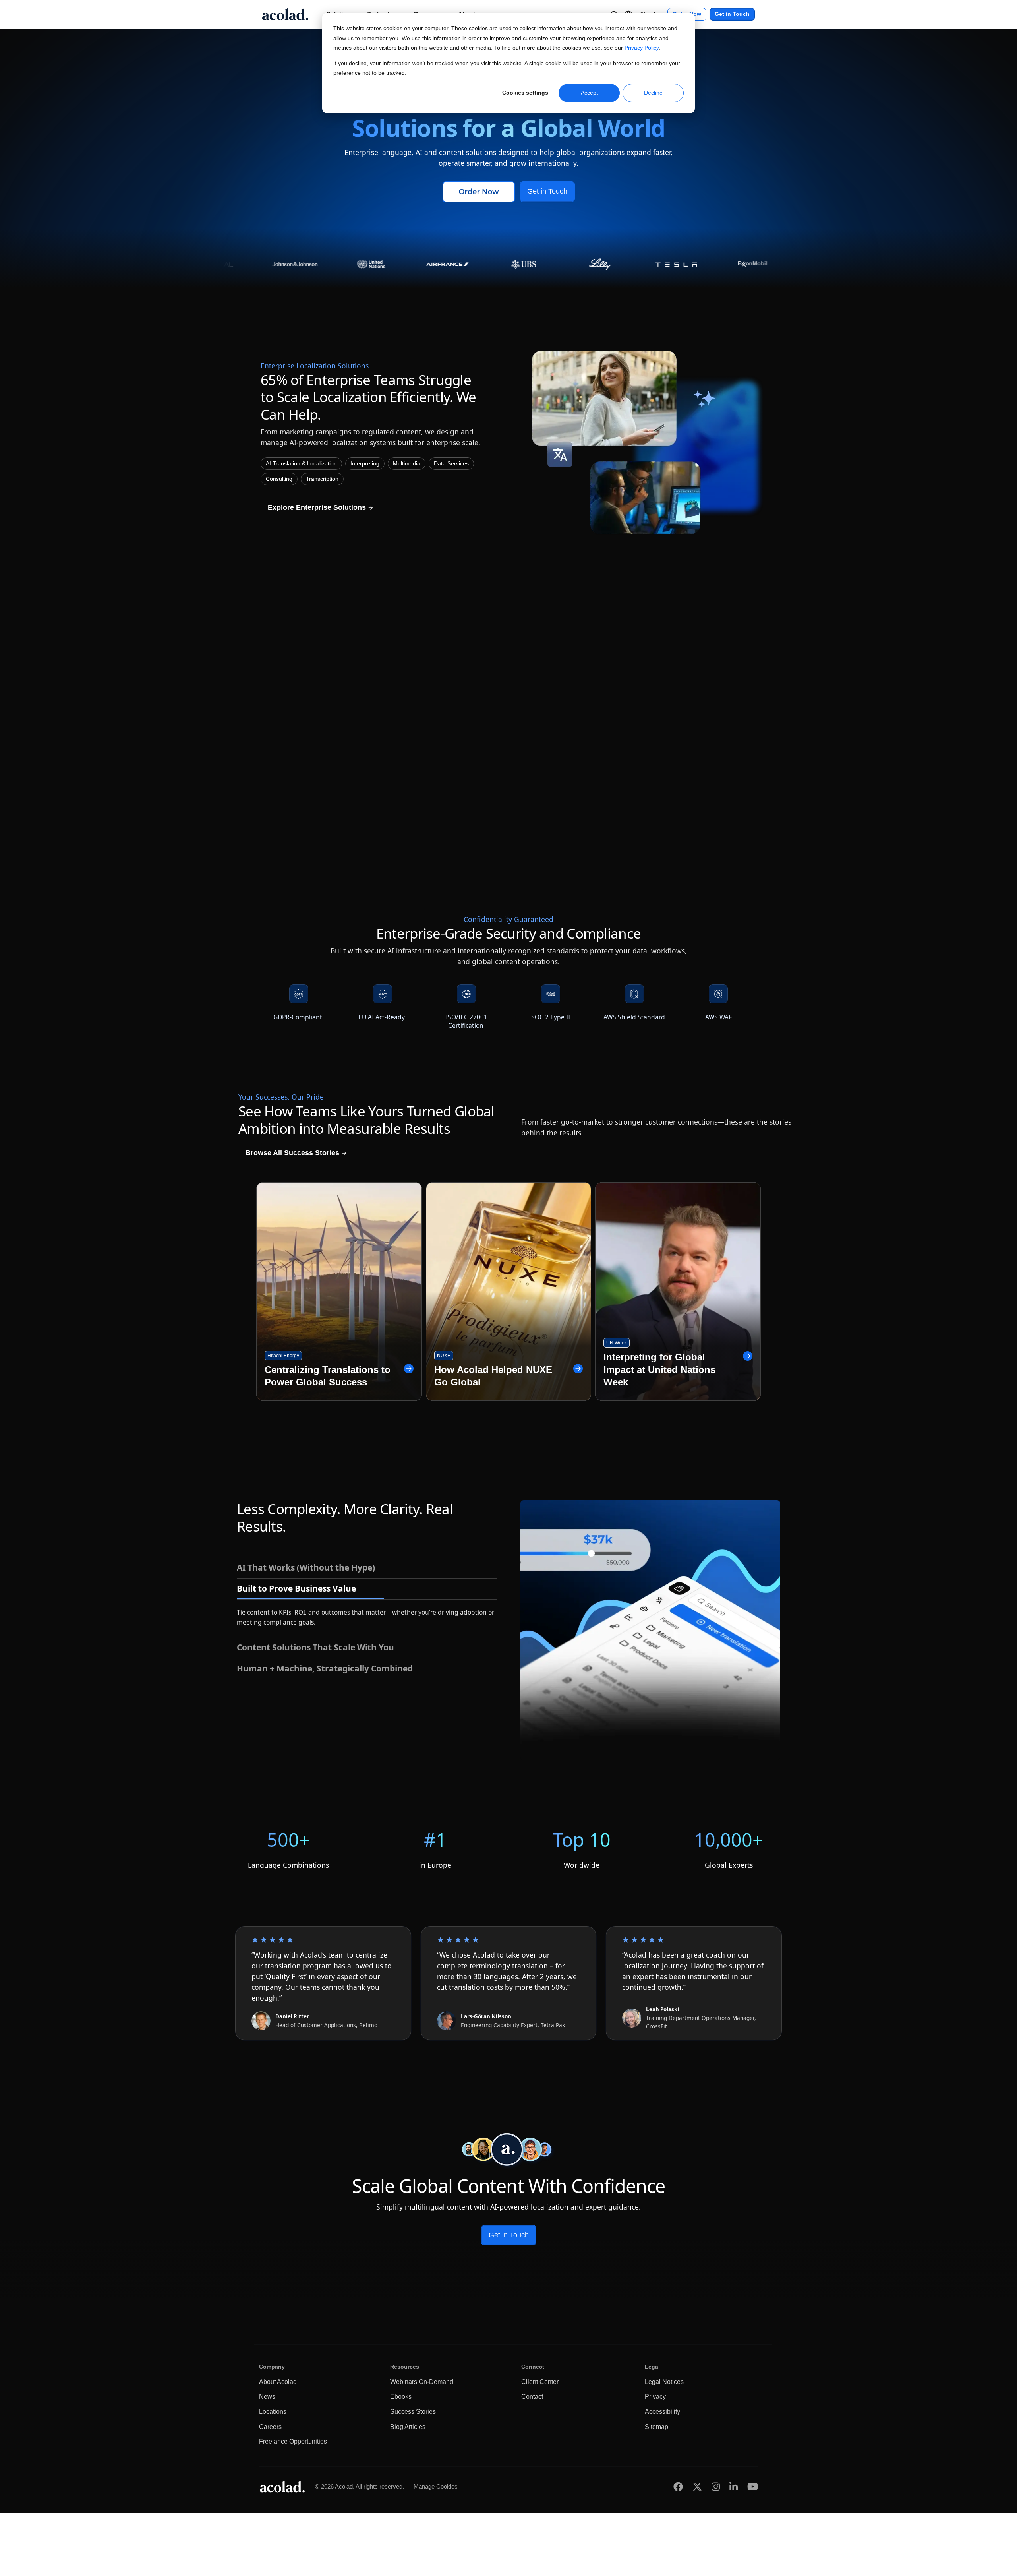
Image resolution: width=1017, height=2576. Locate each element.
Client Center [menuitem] (540, 2382)
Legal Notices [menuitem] (664, 2382)
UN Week (617, 1343)
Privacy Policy (642, 48)
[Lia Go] (340, 705)
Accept (589, 93)
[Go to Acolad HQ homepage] (285, 14)
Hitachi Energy (283, 1356)
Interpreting (365, 464)
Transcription (322, 479)
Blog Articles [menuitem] (408, 2427)
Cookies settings (525, 93)
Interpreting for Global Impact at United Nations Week (659, 1369)
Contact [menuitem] (532, 2397)
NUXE (444, 1356)
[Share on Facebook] (678, 2486)
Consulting (279, 479)
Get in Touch (732, 14)
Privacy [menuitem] (655, 2397)
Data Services (451, 464)
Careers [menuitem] (270, 2427)
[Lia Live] (677, 705)
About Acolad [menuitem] (278, 2382)
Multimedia (407, 464)
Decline (653, 93)
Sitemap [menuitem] (656, 2427)
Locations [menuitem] (273, 2412)
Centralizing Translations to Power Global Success (328, 1376)
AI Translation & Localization (301, 464)
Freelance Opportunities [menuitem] (293, 2441)
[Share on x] (697, 2486)
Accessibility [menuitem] (662, 2412)
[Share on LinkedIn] (734, 2486)
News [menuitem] (267, 2397)
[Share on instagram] (716, 2486)
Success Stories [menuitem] (413, 2412)
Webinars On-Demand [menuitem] (422, 2382)
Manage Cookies (436, 2486)
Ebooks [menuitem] (401, 2397)
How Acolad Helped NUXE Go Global (493, 1376)
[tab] (367, 1568)
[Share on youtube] (753, 2486)
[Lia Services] (508, 705)
